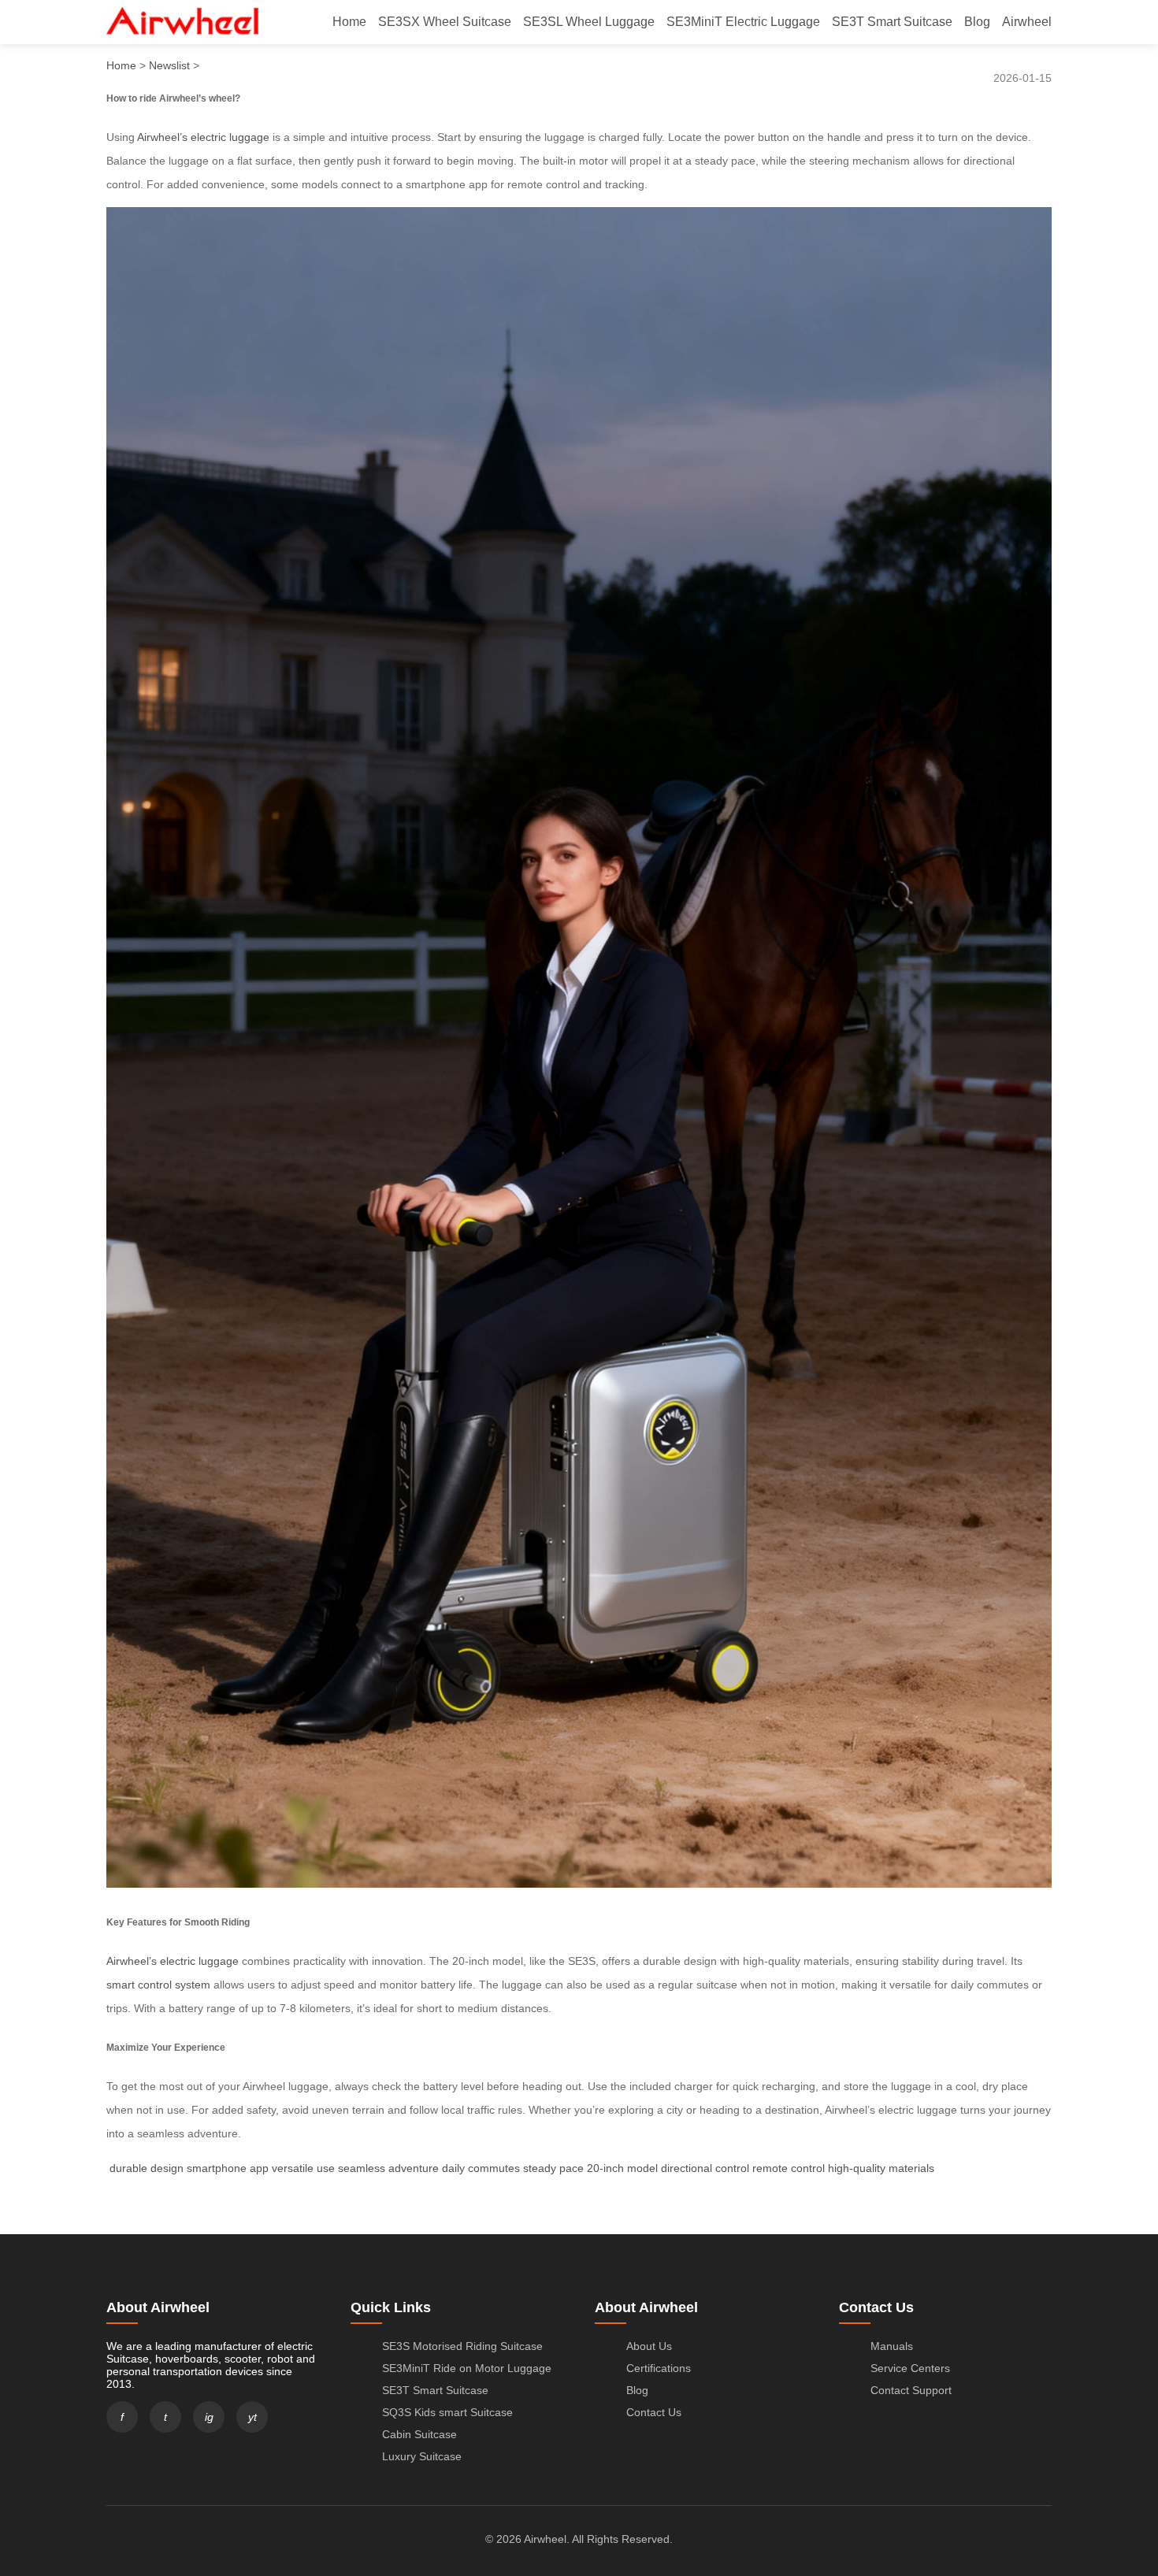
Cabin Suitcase (419, 2434)
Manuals (892, 2346)
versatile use (303, 2168)
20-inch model (622, 2168)
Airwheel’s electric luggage (203, 137)
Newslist (169, 65)
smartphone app (228, 2168)
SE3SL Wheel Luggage (589, 22)
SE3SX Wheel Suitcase (445, 22)
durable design (147, 2168)
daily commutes (481, 2168)
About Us (649, 2346)
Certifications (659, 2368)
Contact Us (654, 2412)
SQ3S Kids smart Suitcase (447, 2412)
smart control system (158, 1985)
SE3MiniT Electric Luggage (743, 22)
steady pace (553, 2168)
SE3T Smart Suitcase (892, 22)
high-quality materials (881, 2168)
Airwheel (1027, 22)
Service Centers (910, 2368)
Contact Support (911, 2390)
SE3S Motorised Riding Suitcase (462, 2346)
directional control (705, 2168)
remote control (789, 2168)
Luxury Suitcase (422, 2456)
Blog (977, 22)
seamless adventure (388, 2168)
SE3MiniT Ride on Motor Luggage (467, 2368)
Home (349, 22)
